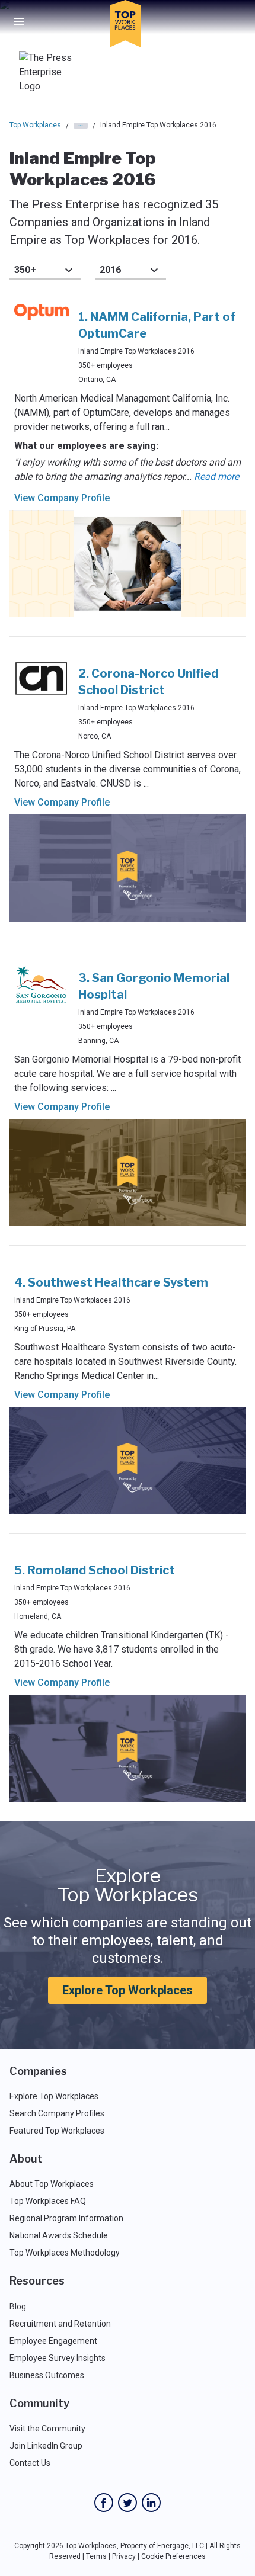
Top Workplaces (35, 125)
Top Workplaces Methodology (65, 2253)
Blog (18, 2306)
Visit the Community (47, 2429)
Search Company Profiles (57, 2113)
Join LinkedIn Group (46, 2446)
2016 (110, 270)
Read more (216, 477)
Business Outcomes (47, 2375)
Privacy (124, 2556)
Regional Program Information (66, 2218)
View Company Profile (62, 498)
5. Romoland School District (95, 1570)
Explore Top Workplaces (128, 1990)
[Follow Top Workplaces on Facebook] (104, 2503)
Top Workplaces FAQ (48, 2201)
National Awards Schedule (59, 2235)
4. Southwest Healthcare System (111, 1282)
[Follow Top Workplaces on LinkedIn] (151, 2503)
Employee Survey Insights (58, 2358)
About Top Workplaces (52, 2184)
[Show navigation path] (81, 126)
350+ (25, 270)
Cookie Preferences (173, 2556)
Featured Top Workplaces (57, 2131)
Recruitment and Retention (60, 2324)
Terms (96, 2556)
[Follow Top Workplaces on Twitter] (128, 2503)
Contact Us (30, 2463)
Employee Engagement (53, 2341)
